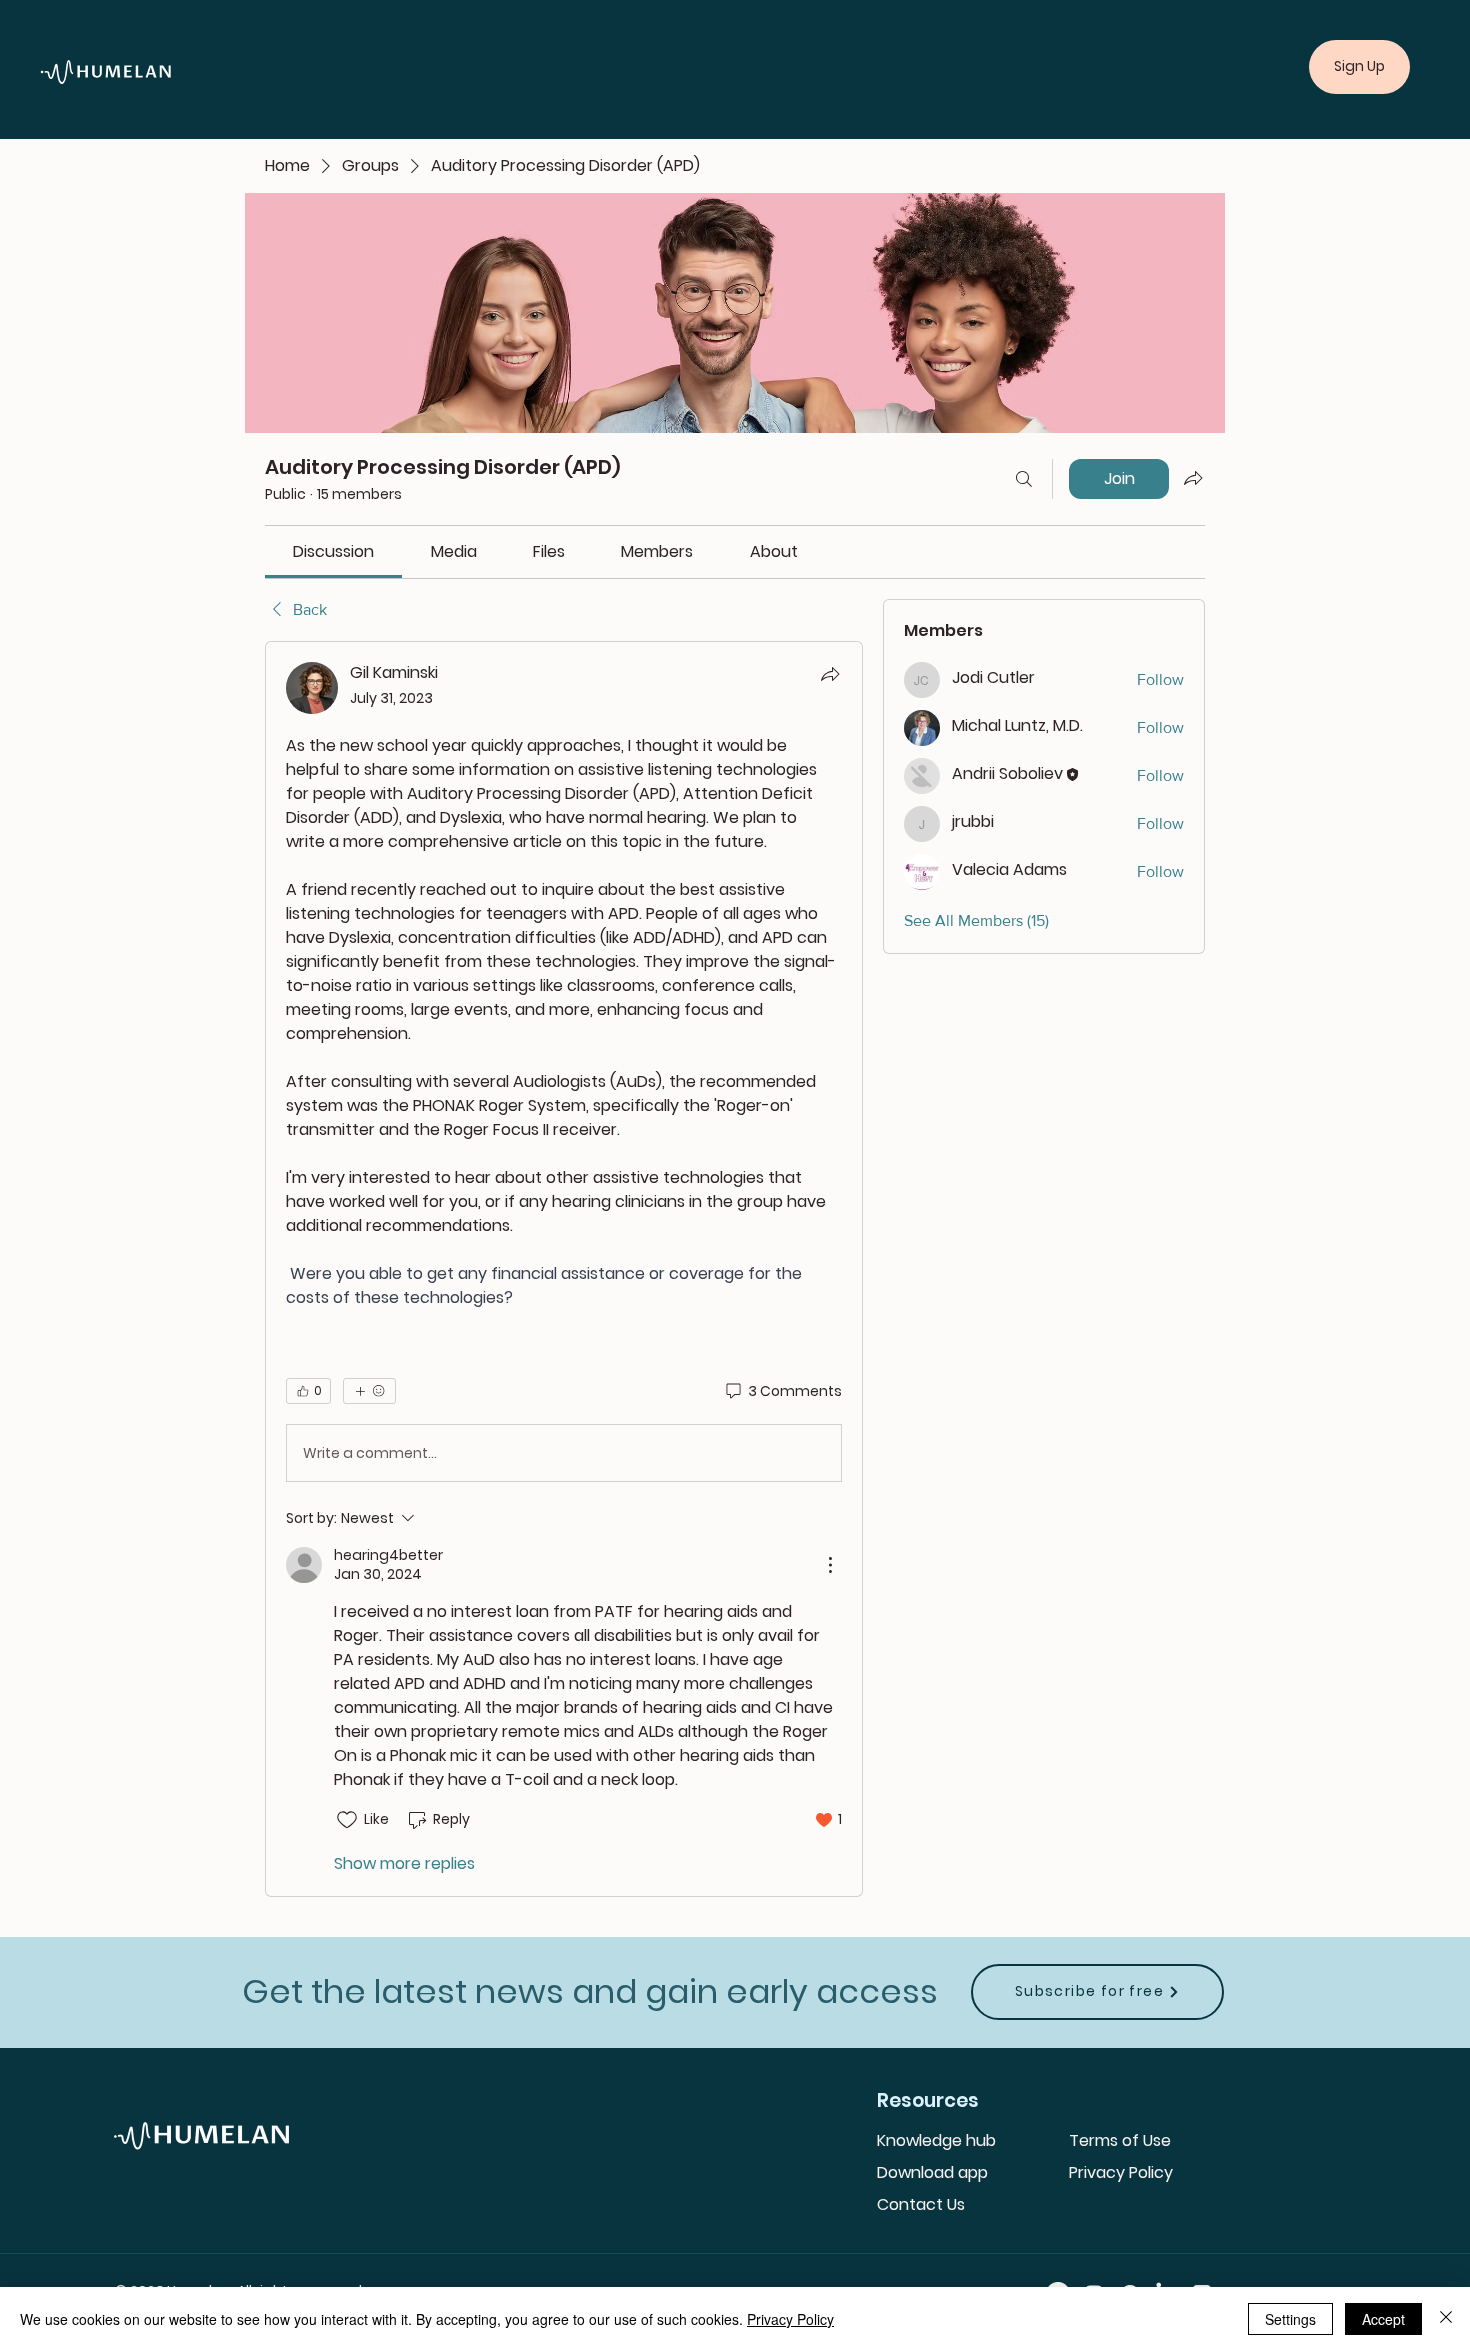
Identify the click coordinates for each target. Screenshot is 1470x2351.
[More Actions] (830, 1565)
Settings (1290, 2319)
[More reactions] (369, 1391)
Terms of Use (1120, 2140)
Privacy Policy (1121, 2172)
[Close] (1446, 2319)
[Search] (1024, 479)
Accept (1383, 2319)
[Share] (830, 674)
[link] (333, 551)
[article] (564, 1268)
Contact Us (921, 2204)
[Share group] (1193, 478)
